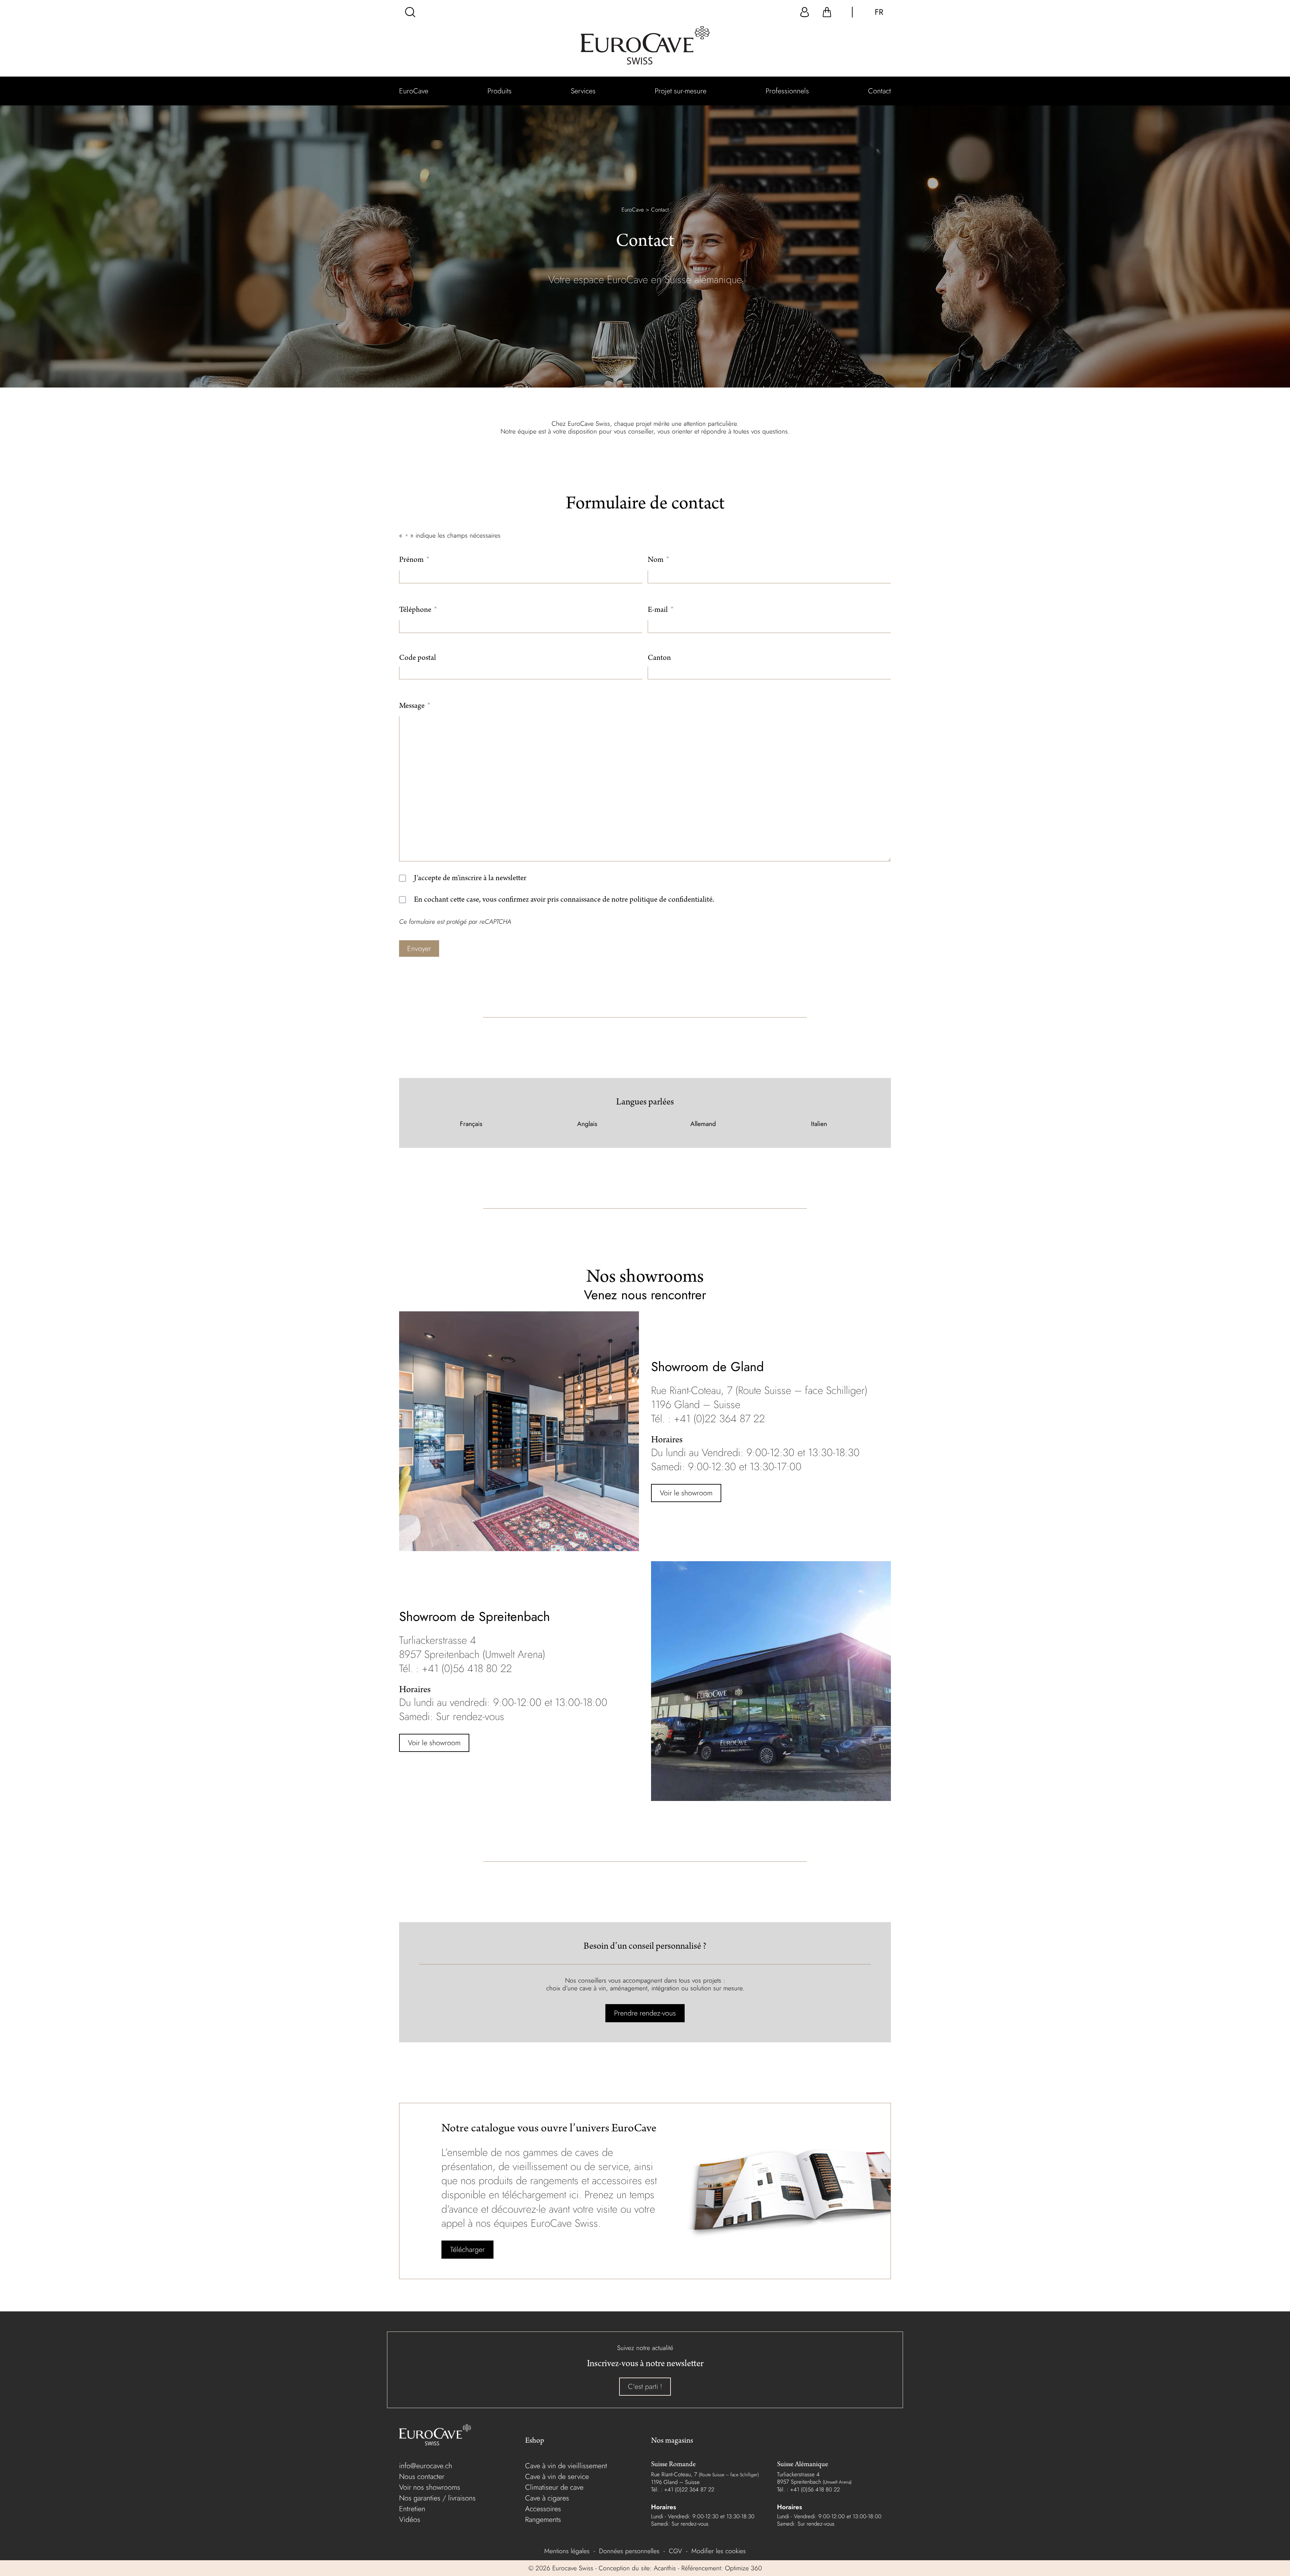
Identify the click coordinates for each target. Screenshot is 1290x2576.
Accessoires (543, 2509)
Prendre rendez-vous (645, 2013)
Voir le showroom (686, 1493)
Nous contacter (422, 2476)
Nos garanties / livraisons (437, 2498)
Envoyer (419, 948)
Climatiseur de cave (554, 2487)
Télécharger (467, 2249)
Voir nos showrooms (430, 2487)
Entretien (412, 2509)
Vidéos (410, 2519)
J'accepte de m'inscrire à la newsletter (470, 879)
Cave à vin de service (557, 2476)
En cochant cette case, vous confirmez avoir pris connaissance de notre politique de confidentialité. (564, 900)
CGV (675, 2551)
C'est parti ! (645, 2386)
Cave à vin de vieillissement (566, 2466)
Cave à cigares (547, 2498)
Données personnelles (629, 2551)
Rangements (543, 2519)
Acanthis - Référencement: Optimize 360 (708, 2568)
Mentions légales (567, 2551)
